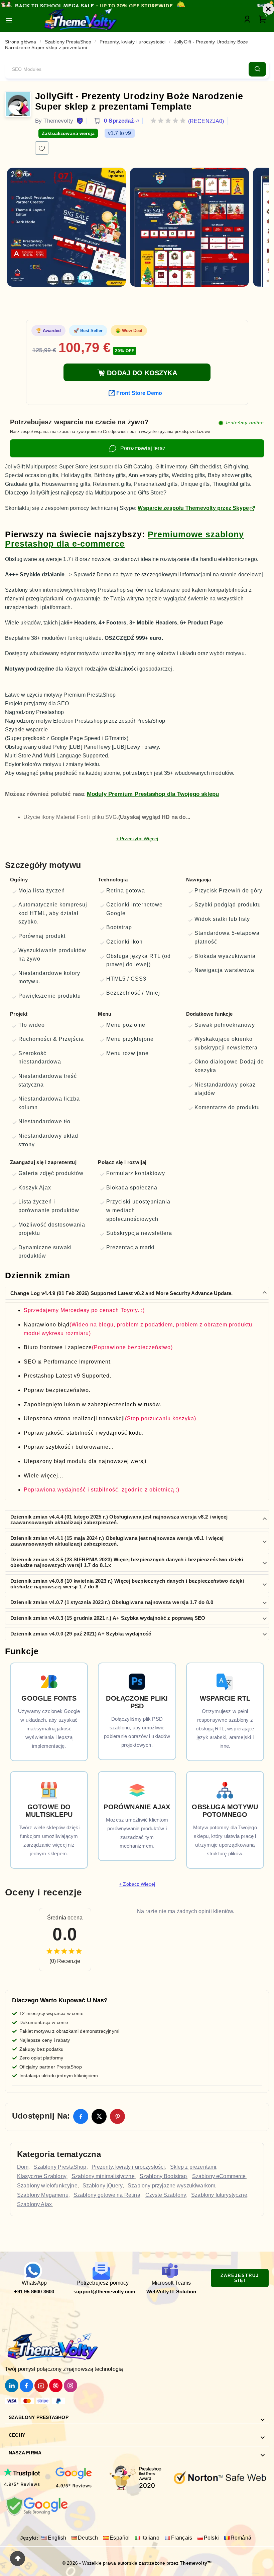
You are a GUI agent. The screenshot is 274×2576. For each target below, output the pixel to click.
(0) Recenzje (65, 1961)
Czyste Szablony (166, 2195)
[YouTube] (41, 2386)
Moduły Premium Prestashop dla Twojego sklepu (153, 794)
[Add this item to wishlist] (42, 148)
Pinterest (113, 2109)
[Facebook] (26, 2386)
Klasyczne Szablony (42, 2176)
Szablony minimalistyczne (103, 2176)
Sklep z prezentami (193, 2167)
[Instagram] (71, 2386)
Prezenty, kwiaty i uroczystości (128, 2167)
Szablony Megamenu (43, 2195)
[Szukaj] (257, 69)
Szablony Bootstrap (163, 2176)
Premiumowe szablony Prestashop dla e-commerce (124, 539)
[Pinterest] (56, 2386)
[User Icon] (248, 19)
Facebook (77, 2109)
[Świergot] (12, 2386)
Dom (23, 2167)
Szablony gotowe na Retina (107, 2195)
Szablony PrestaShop (60, 2167)
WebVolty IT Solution (171, 2292)
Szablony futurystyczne (219, 2195)
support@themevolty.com (104, 2292)
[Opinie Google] (74, 2477)
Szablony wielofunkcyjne (47, 2186)
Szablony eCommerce (219, 2176)
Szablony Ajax (34, 2204)
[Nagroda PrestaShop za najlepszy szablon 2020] (134, 2477)
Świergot (95, 2113)
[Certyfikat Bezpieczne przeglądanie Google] (36, 2505)
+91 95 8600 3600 (34, 2292)
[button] (137, 1293)
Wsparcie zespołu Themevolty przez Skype (193, 508)
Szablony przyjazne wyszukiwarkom (171, 2186)
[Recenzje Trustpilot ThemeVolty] (22, 2475)
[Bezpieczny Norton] (220, 2477)
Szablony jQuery (103, 2186)
